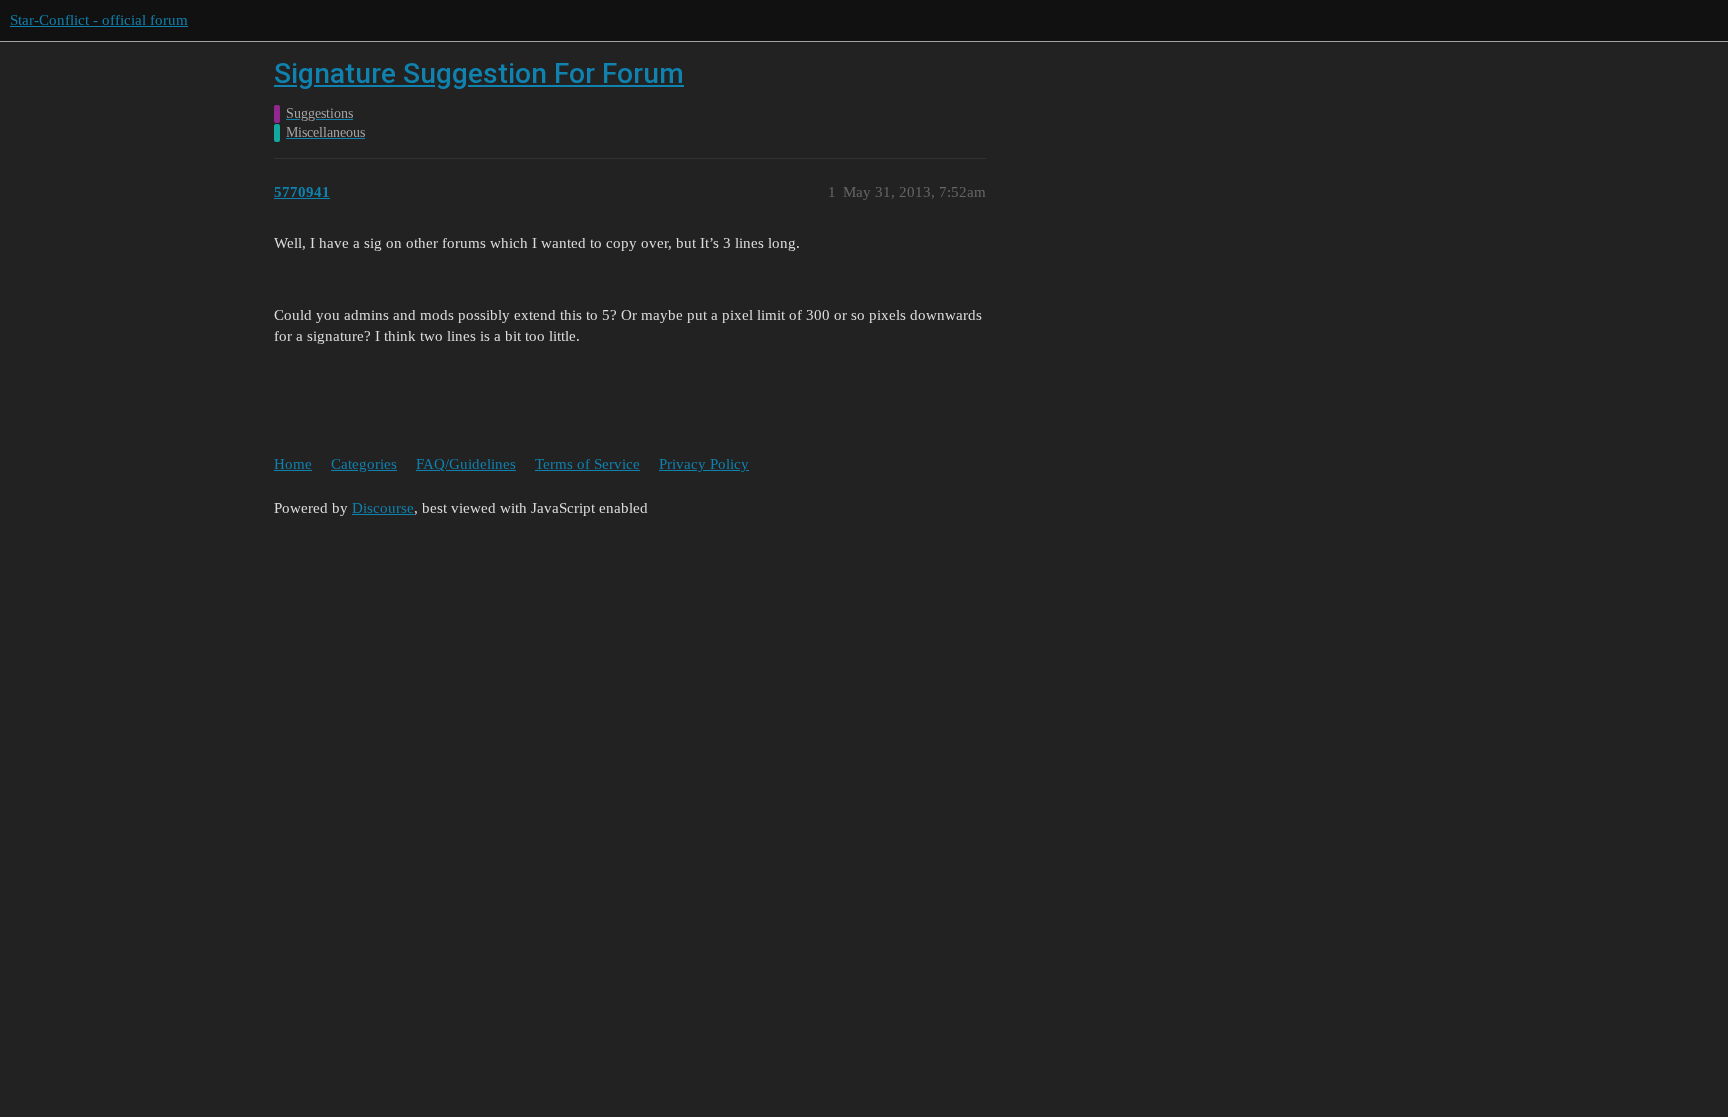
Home (293, 464)
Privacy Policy (704, 464)
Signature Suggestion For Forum (479, 73)
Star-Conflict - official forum (99, 20)
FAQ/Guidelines (466, 464)
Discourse (383, 508)
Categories (364, 464)
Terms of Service (587, 464)
